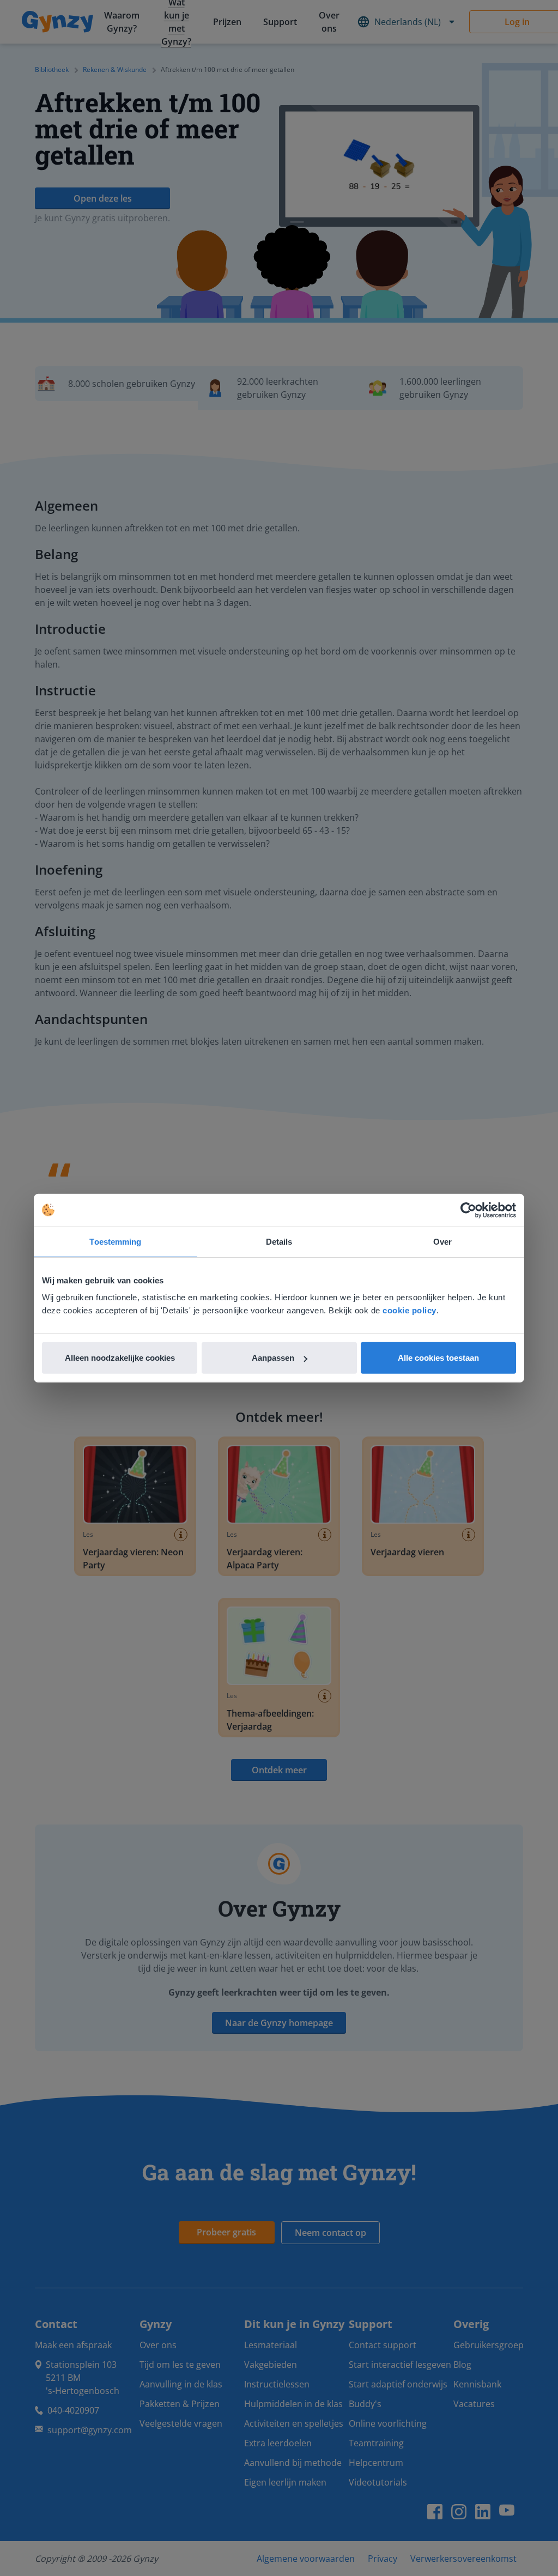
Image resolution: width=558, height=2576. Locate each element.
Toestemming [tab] (115, 1241)
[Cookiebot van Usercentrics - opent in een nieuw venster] (468, 1210)
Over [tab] (442, 1241)
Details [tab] (279, 1241)
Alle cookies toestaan (438, 1358)
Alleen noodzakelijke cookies (120, 1358)
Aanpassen (273, 1358)
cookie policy (410, 1310)
